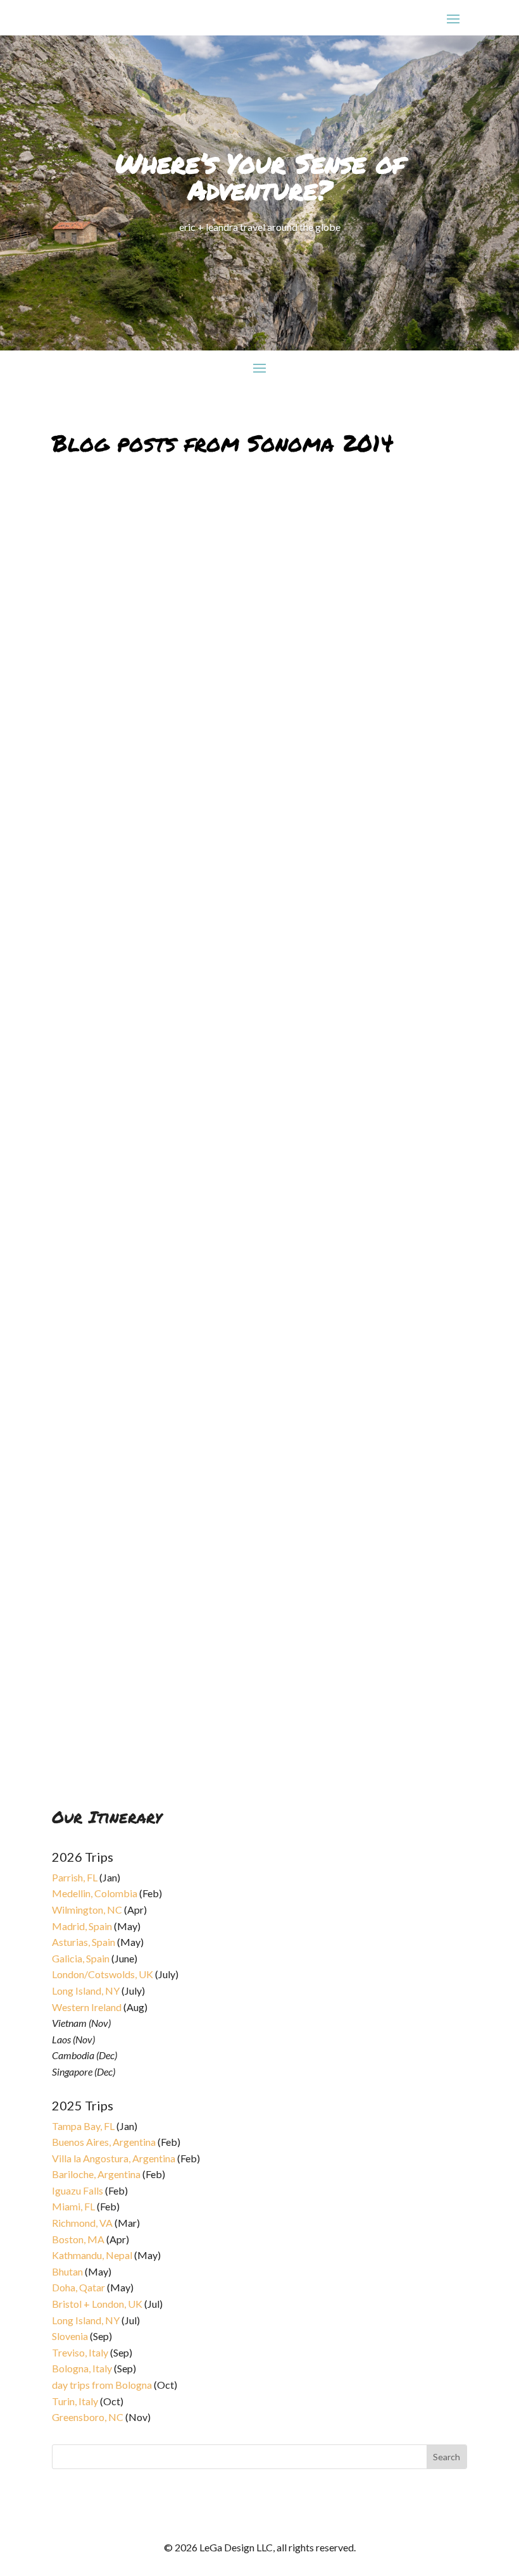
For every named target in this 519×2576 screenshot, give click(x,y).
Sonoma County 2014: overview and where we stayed (203, 1731)
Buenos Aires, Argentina (104, 2142)
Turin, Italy (75, 2401)
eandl (73, 1093)
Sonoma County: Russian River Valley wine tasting (196, 1078)
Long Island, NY (86, 1991)
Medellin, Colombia (95, 1893)
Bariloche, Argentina (96, 2174)
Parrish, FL (75, 1877)
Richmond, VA (82, 2223)
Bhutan (67, 2271)
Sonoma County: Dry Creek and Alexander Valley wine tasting (230, 1404)
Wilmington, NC (87, 1910)
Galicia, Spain (81, 1958)
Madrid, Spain (82, 1926)
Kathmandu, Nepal (92, 2255)
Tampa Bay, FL (83, 2126)
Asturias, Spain (84, 1942)
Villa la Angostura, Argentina (114, 2158)
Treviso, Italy (80, 2352)
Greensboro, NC (88, 2417)
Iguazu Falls (78, 2190)
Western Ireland (87, 2007)
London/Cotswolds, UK (103, 1974)
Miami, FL (73, 2206)
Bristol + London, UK (97, 2304)
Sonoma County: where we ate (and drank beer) (189, 751)
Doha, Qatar (78, 2287)
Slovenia (70, 2336)
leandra (77, 766)
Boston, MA (78, 2239)
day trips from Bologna (102, 2385)
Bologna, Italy (82, 2368)
